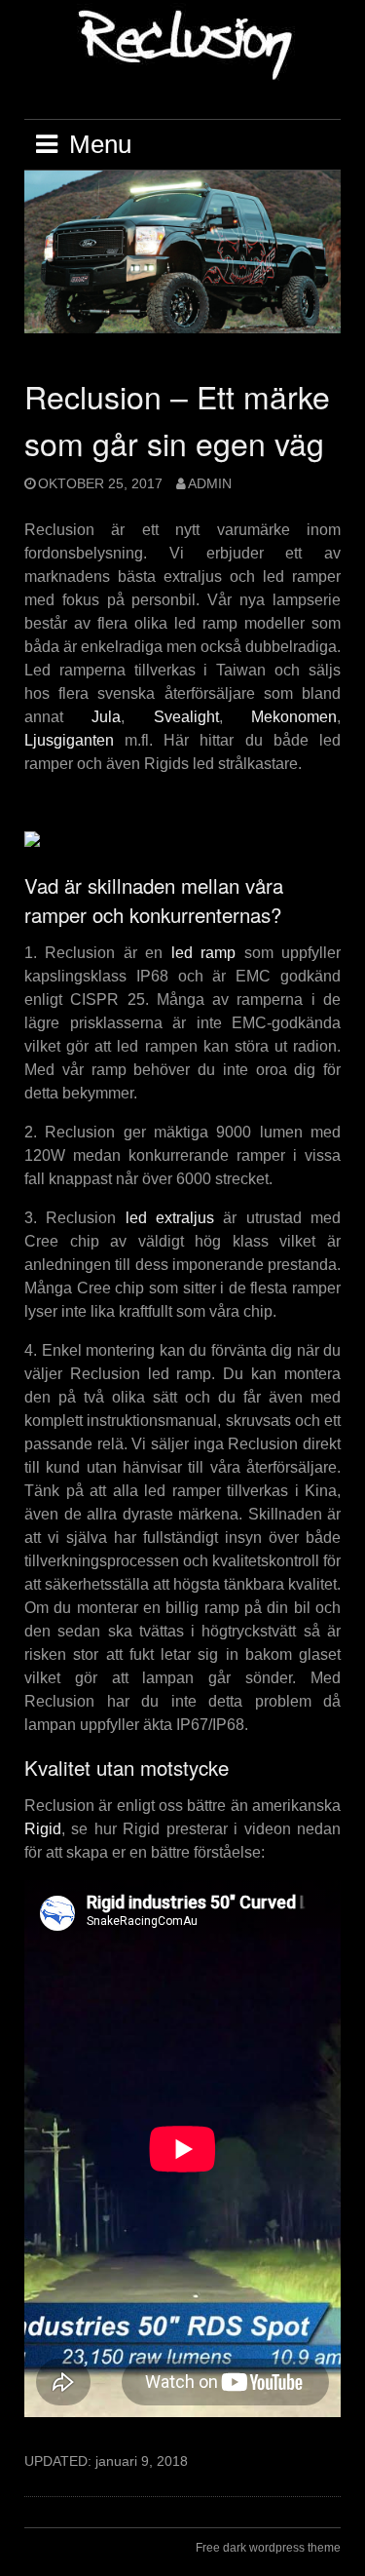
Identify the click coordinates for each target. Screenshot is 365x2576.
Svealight (186, 717)
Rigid (43, 1829)
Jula (106, 717)
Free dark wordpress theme (268, 2548)
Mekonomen (294, 717)
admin (210, 484)
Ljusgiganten (69, 740)
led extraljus (170, 1218)
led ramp (203, 953)
